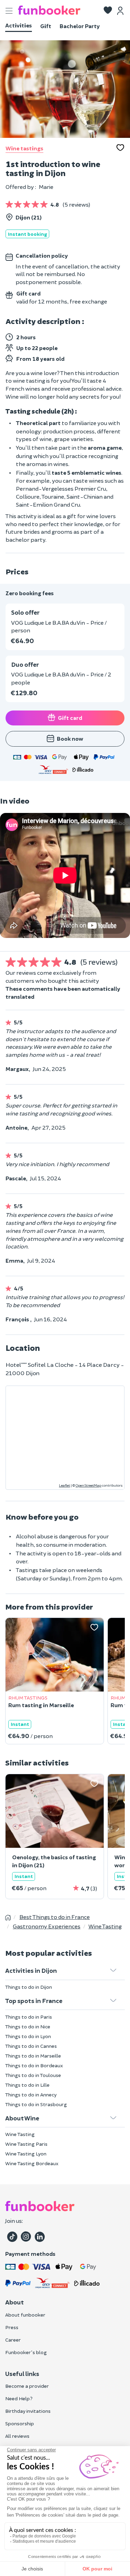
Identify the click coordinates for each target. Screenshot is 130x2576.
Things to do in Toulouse (33, 2075)
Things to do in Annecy (31, 2095)
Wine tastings (24, 148)
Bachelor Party (80, 26)
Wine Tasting (20, 2134)
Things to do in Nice (28, 2026)
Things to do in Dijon (29, 1987)
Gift (46, 26)
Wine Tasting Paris (26, 2144)
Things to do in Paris (29, 2017)
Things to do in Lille (27, 2085)
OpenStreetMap (88, 1485)
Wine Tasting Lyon (26, 2154)
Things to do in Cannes (31, 2046)
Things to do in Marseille (33, 2056)
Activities (19, 25)
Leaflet (64, 1485)
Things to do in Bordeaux (34, 2065)
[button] (108, 11)
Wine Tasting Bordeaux (32, 2163)
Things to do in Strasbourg (36, 2104)
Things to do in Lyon (28, 2036)
